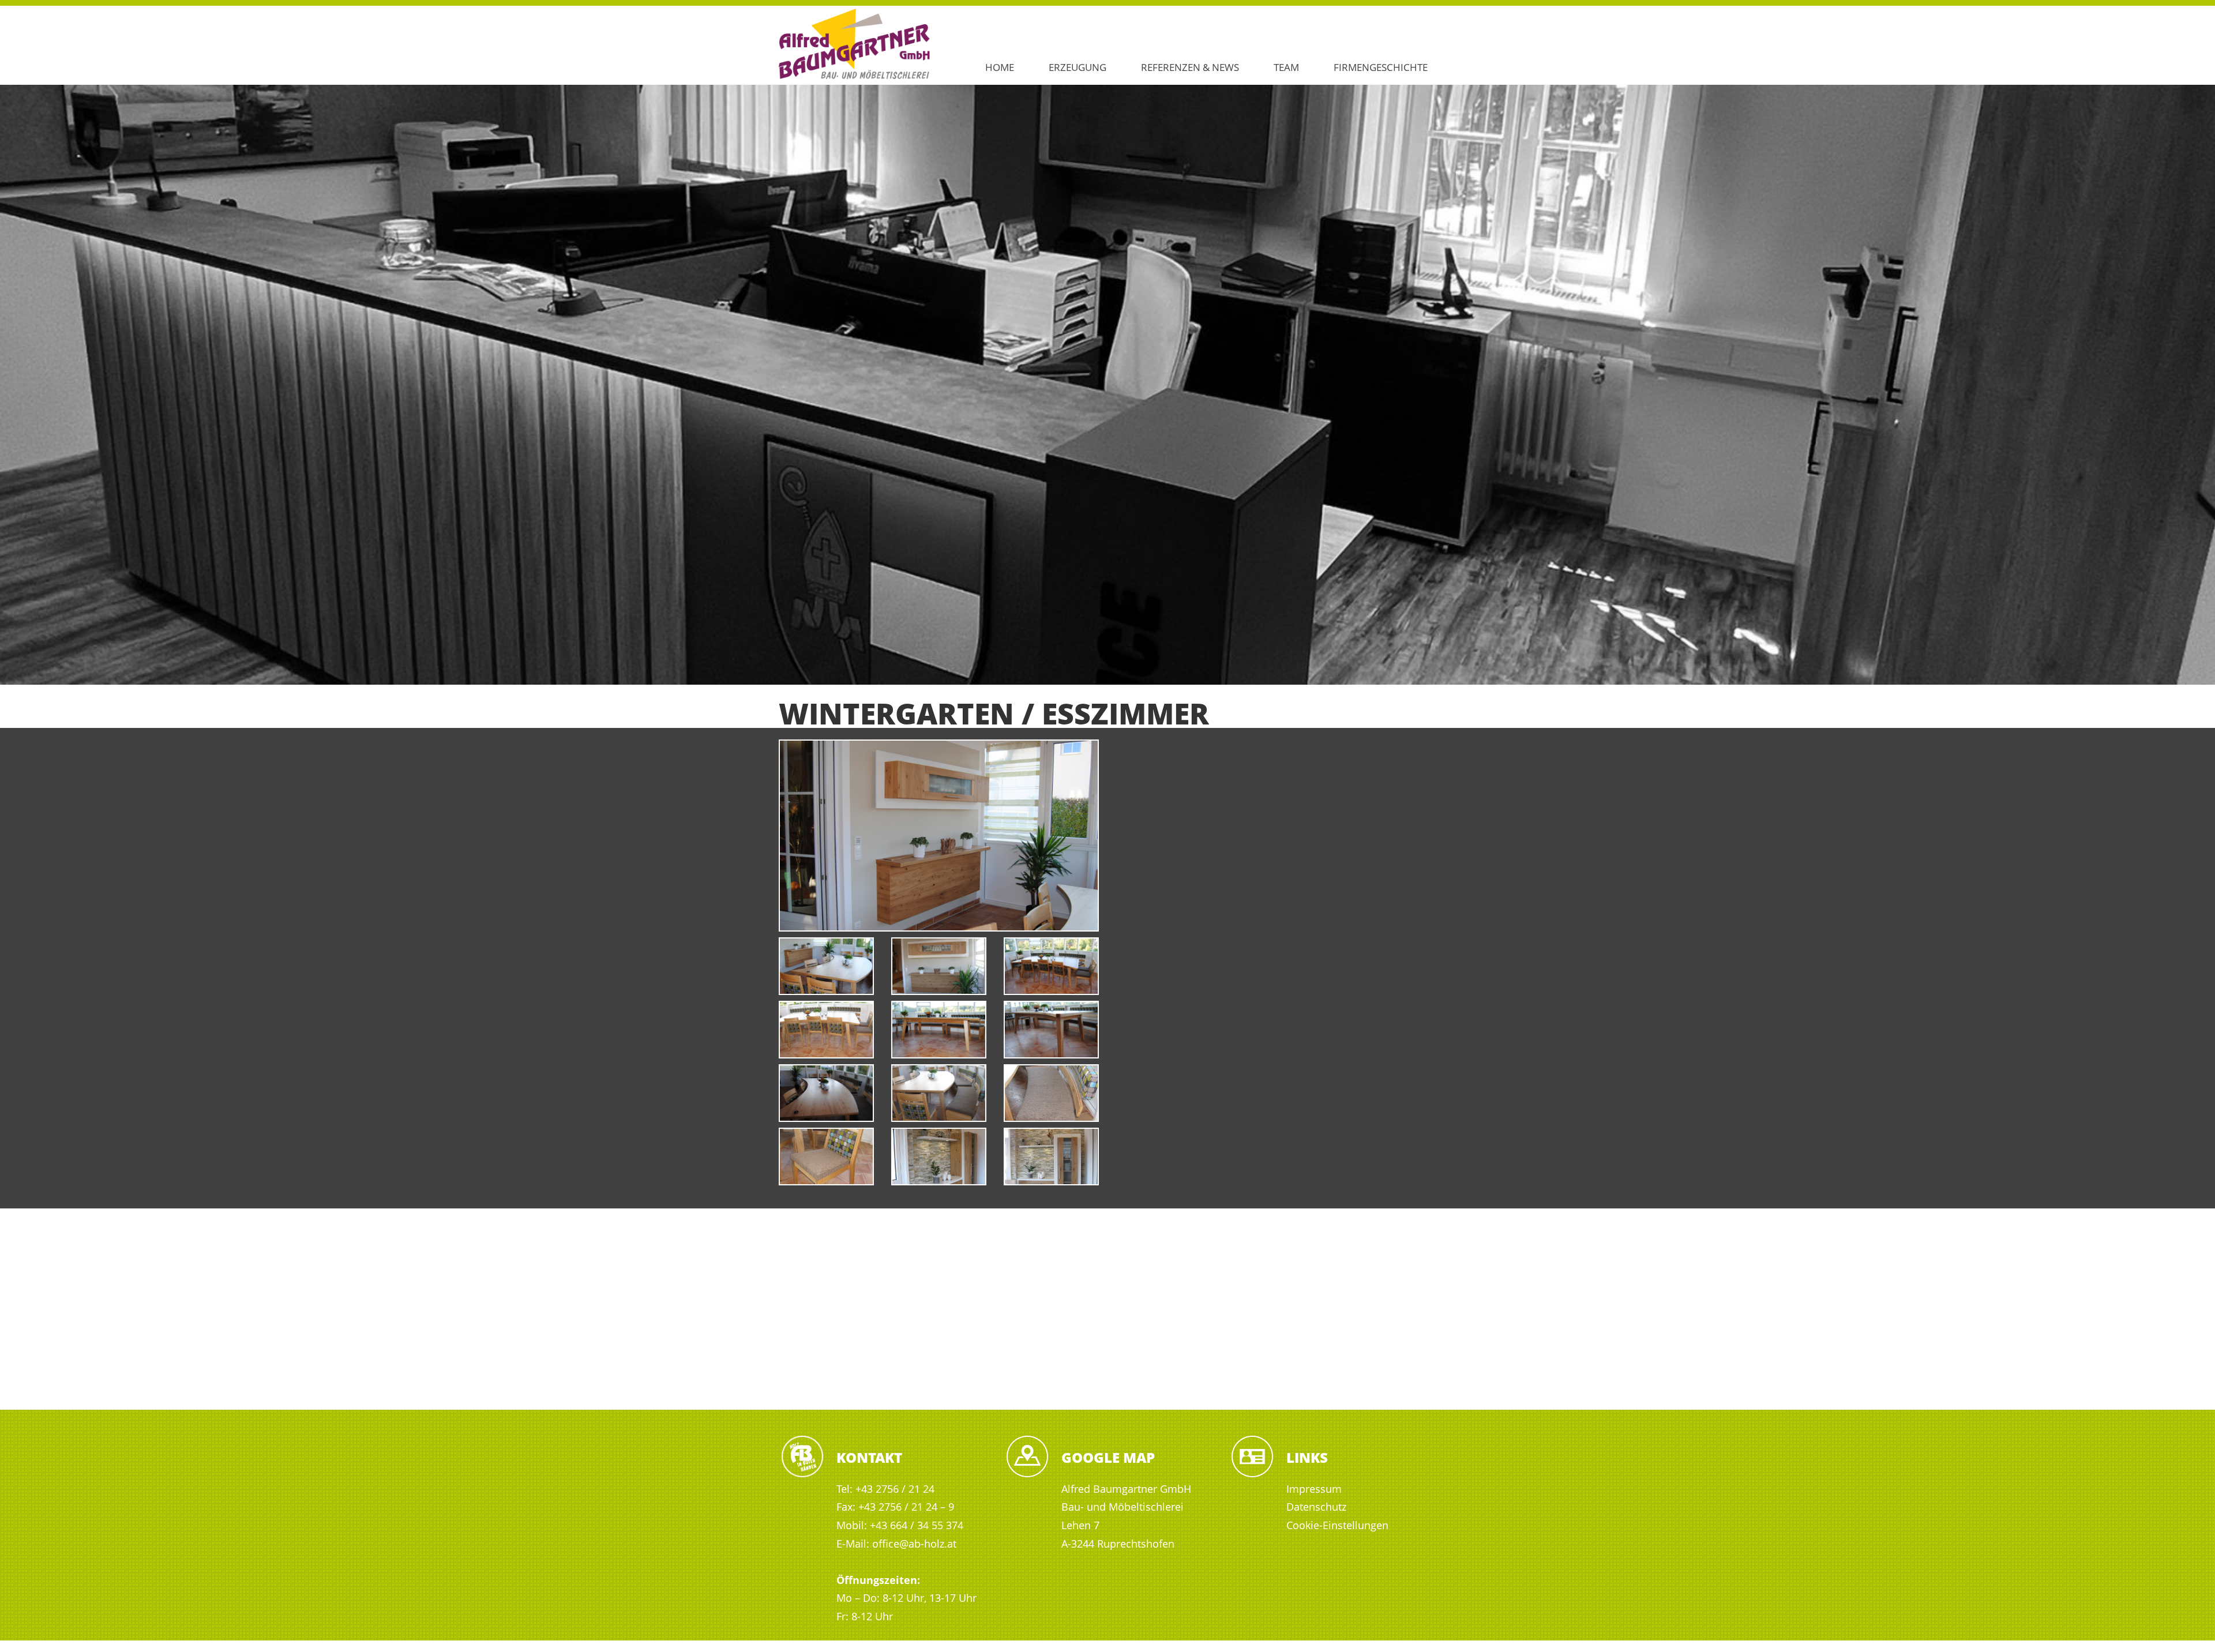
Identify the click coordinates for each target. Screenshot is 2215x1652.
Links (1307, 1457)
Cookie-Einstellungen (1337, 1525)
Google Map (1108, 1457)
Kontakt (869, 1457)
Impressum (1314, 1489)
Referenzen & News (1190, 67)
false (14, 382)
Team (1286, 67)
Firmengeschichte (1381, 67)
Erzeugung (1078, 67)
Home (1000, 67)
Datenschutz (1316, 1507)
